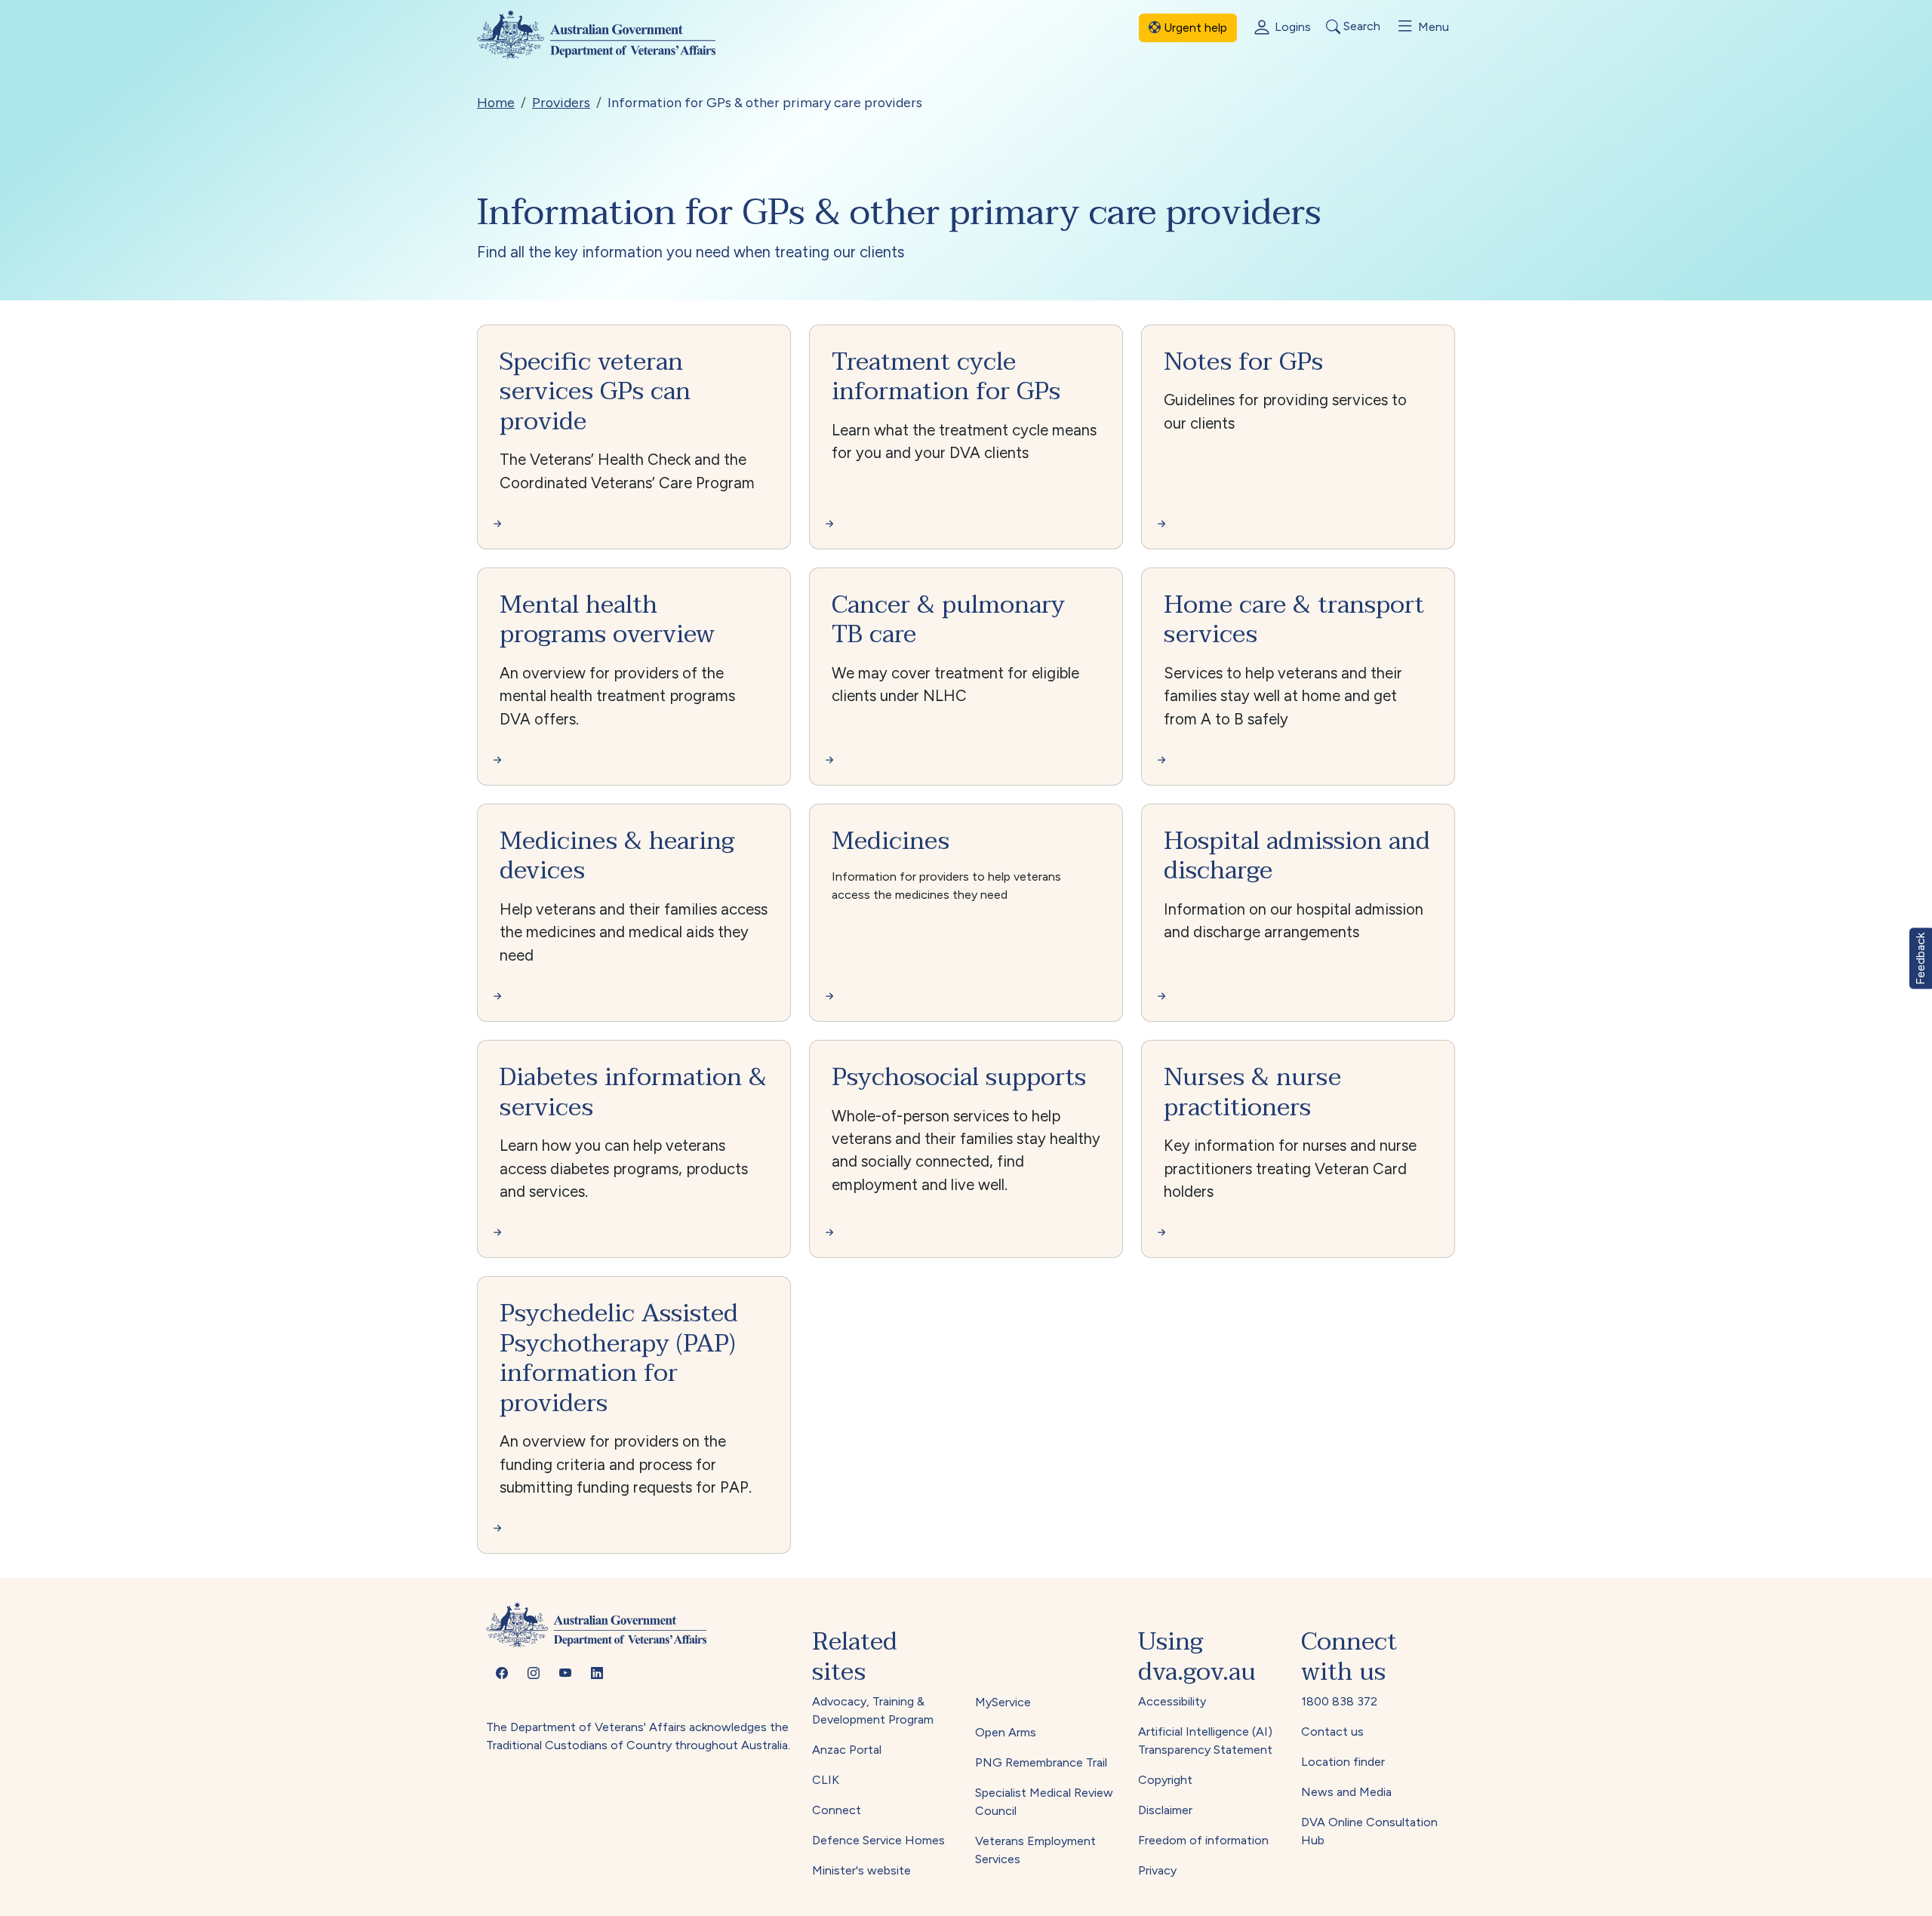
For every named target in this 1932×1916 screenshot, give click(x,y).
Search (1360, 27)
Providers (561, 102)
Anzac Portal (847, 1750)
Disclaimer (1165, 1810)
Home (496, 102)
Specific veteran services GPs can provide (595, 392)
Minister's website (861, 1870)
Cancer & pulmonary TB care (948, 620)
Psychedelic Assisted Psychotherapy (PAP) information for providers (619, 1358)
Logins (1291, 27)
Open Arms (1006, 1732)
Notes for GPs (1243, 362)
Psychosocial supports (959, 1077)
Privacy (1157, 1870)
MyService (1003, 1702)
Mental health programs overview (607, 620)
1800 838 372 (1339, 1701)
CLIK (826, 1780)
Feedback (1920, 958)
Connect (837, 1810)
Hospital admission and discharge (1297, 856)
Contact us (1332, 1731)
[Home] (609, 34)
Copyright (1165, 1780)
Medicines (891, 841)
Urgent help (1194, 28)
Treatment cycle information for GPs (946, 377)
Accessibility (1172, 1701)
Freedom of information (1203, 1840)
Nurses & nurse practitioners (1252, 1092)
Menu (1432, 27)
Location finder (1343, 1762)
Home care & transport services (1294, 620)
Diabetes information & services (633, 1092)
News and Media (1346, 1792)
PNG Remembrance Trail (1041, 1762)
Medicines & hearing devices (617, 856)
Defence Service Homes (878, 1840)
